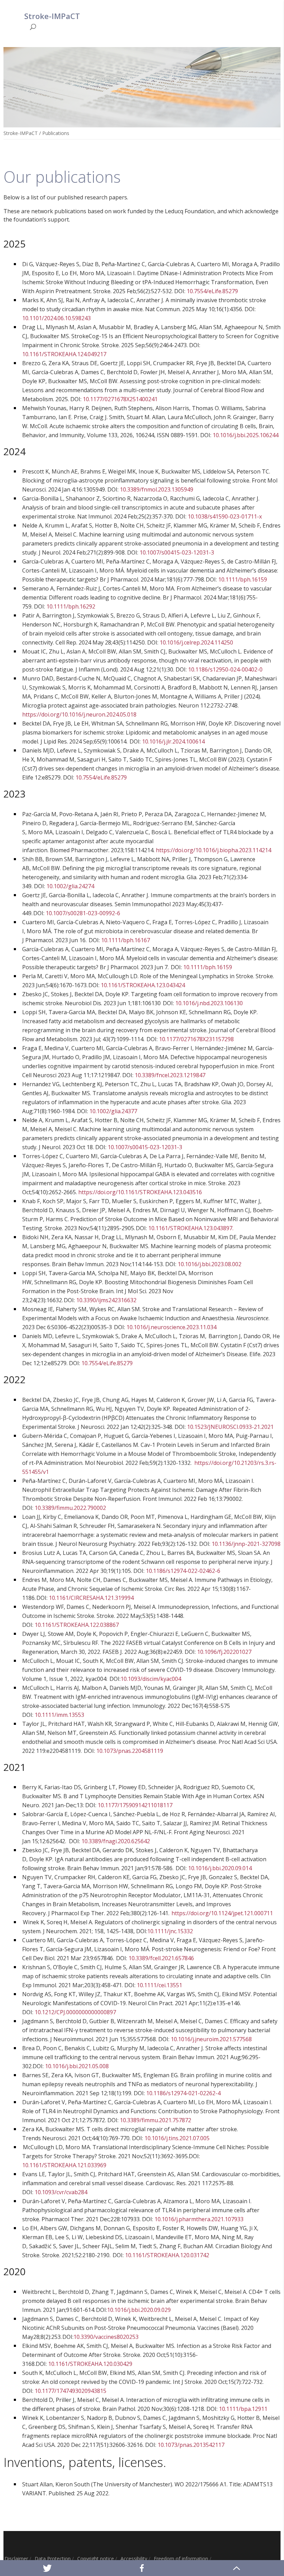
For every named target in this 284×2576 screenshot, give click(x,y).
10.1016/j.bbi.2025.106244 (246, 435)
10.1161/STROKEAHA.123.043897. (192, 1228)
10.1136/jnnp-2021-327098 (246, 1544)
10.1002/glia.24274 (70, 886)
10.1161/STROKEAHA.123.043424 (143, 985)
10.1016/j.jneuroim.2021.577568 (211, 2039)
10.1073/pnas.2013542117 (191, 2445)
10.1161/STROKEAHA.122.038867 (77, 1625)
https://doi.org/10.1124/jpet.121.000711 (222, 1913)
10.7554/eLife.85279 (212, 291)
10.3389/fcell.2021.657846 (161, 1958)
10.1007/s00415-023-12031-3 (177, 552)
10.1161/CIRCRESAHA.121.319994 (91, 1598)
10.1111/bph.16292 (71, 606)
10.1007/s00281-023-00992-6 (83, 913)
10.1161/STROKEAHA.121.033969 (64, 2165)
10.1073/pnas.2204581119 (130, 1751)
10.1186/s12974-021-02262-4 (183, 2093)
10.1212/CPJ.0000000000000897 (75, 2012)
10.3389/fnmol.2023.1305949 (157, 489)
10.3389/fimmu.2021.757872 (156, 2120)
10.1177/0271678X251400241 (120, 399)
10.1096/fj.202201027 (224, 1652)
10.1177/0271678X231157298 (196, 1039)
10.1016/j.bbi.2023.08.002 (210, 1264)
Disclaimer (16, 2559)
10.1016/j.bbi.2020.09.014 (220, 1868)
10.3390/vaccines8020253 (106, 2337)
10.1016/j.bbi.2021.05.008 (77, 2066)
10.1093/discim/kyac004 (151, 1679)
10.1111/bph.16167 (126, 940)
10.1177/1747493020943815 (70, 2391)
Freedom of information (181, 2559)
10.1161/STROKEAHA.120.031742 (167, 2255)
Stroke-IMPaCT (21, 133)
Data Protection (53, 2559)
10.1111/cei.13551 (159, 1985)
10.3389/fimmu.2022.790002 (70, 1508)
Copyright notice (96, 2559)
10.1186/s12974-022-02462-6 (183, 1571)
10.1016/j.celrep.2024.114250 (196, 642)
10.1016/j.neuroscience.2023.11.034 (171, 1327)
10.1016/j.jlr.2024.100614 (173, 741)
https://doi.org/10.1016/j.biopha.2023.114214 (214, 850)
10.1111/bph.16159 (243, 579)
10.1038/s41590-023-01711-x (225, 516)
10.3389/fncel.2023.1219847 (170, 1075)
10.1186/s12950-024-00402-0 (225, 669)
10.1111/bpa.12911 (243, 2409)
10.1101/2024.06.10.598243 (56, 318)
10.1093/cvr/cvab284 (61, 2192)
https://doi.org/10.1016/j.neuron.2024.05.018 (79, 714)
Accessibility (134, 2559)
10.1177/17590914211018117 (135, 1805)
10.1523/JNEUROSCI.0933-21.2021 (230, 1427)
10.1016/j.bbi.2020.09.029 (139, 2310)
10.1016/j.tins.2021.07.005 (177, 2138)
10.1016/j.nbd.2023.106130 (209, 1003)
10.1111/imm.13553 (59, 1715)
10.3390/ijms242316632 (106, 1300)
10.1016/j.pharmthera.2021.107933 (199, 2219)
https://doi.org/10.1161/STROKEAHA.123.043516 (140, 1192)
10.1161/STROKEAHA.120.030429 (90, 2364)
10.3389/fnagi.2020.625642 (116, 1841)
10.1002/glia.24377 (113, 1111)
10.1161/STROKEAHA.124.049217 (64, 354)
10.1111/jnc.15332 (170, 1931)
